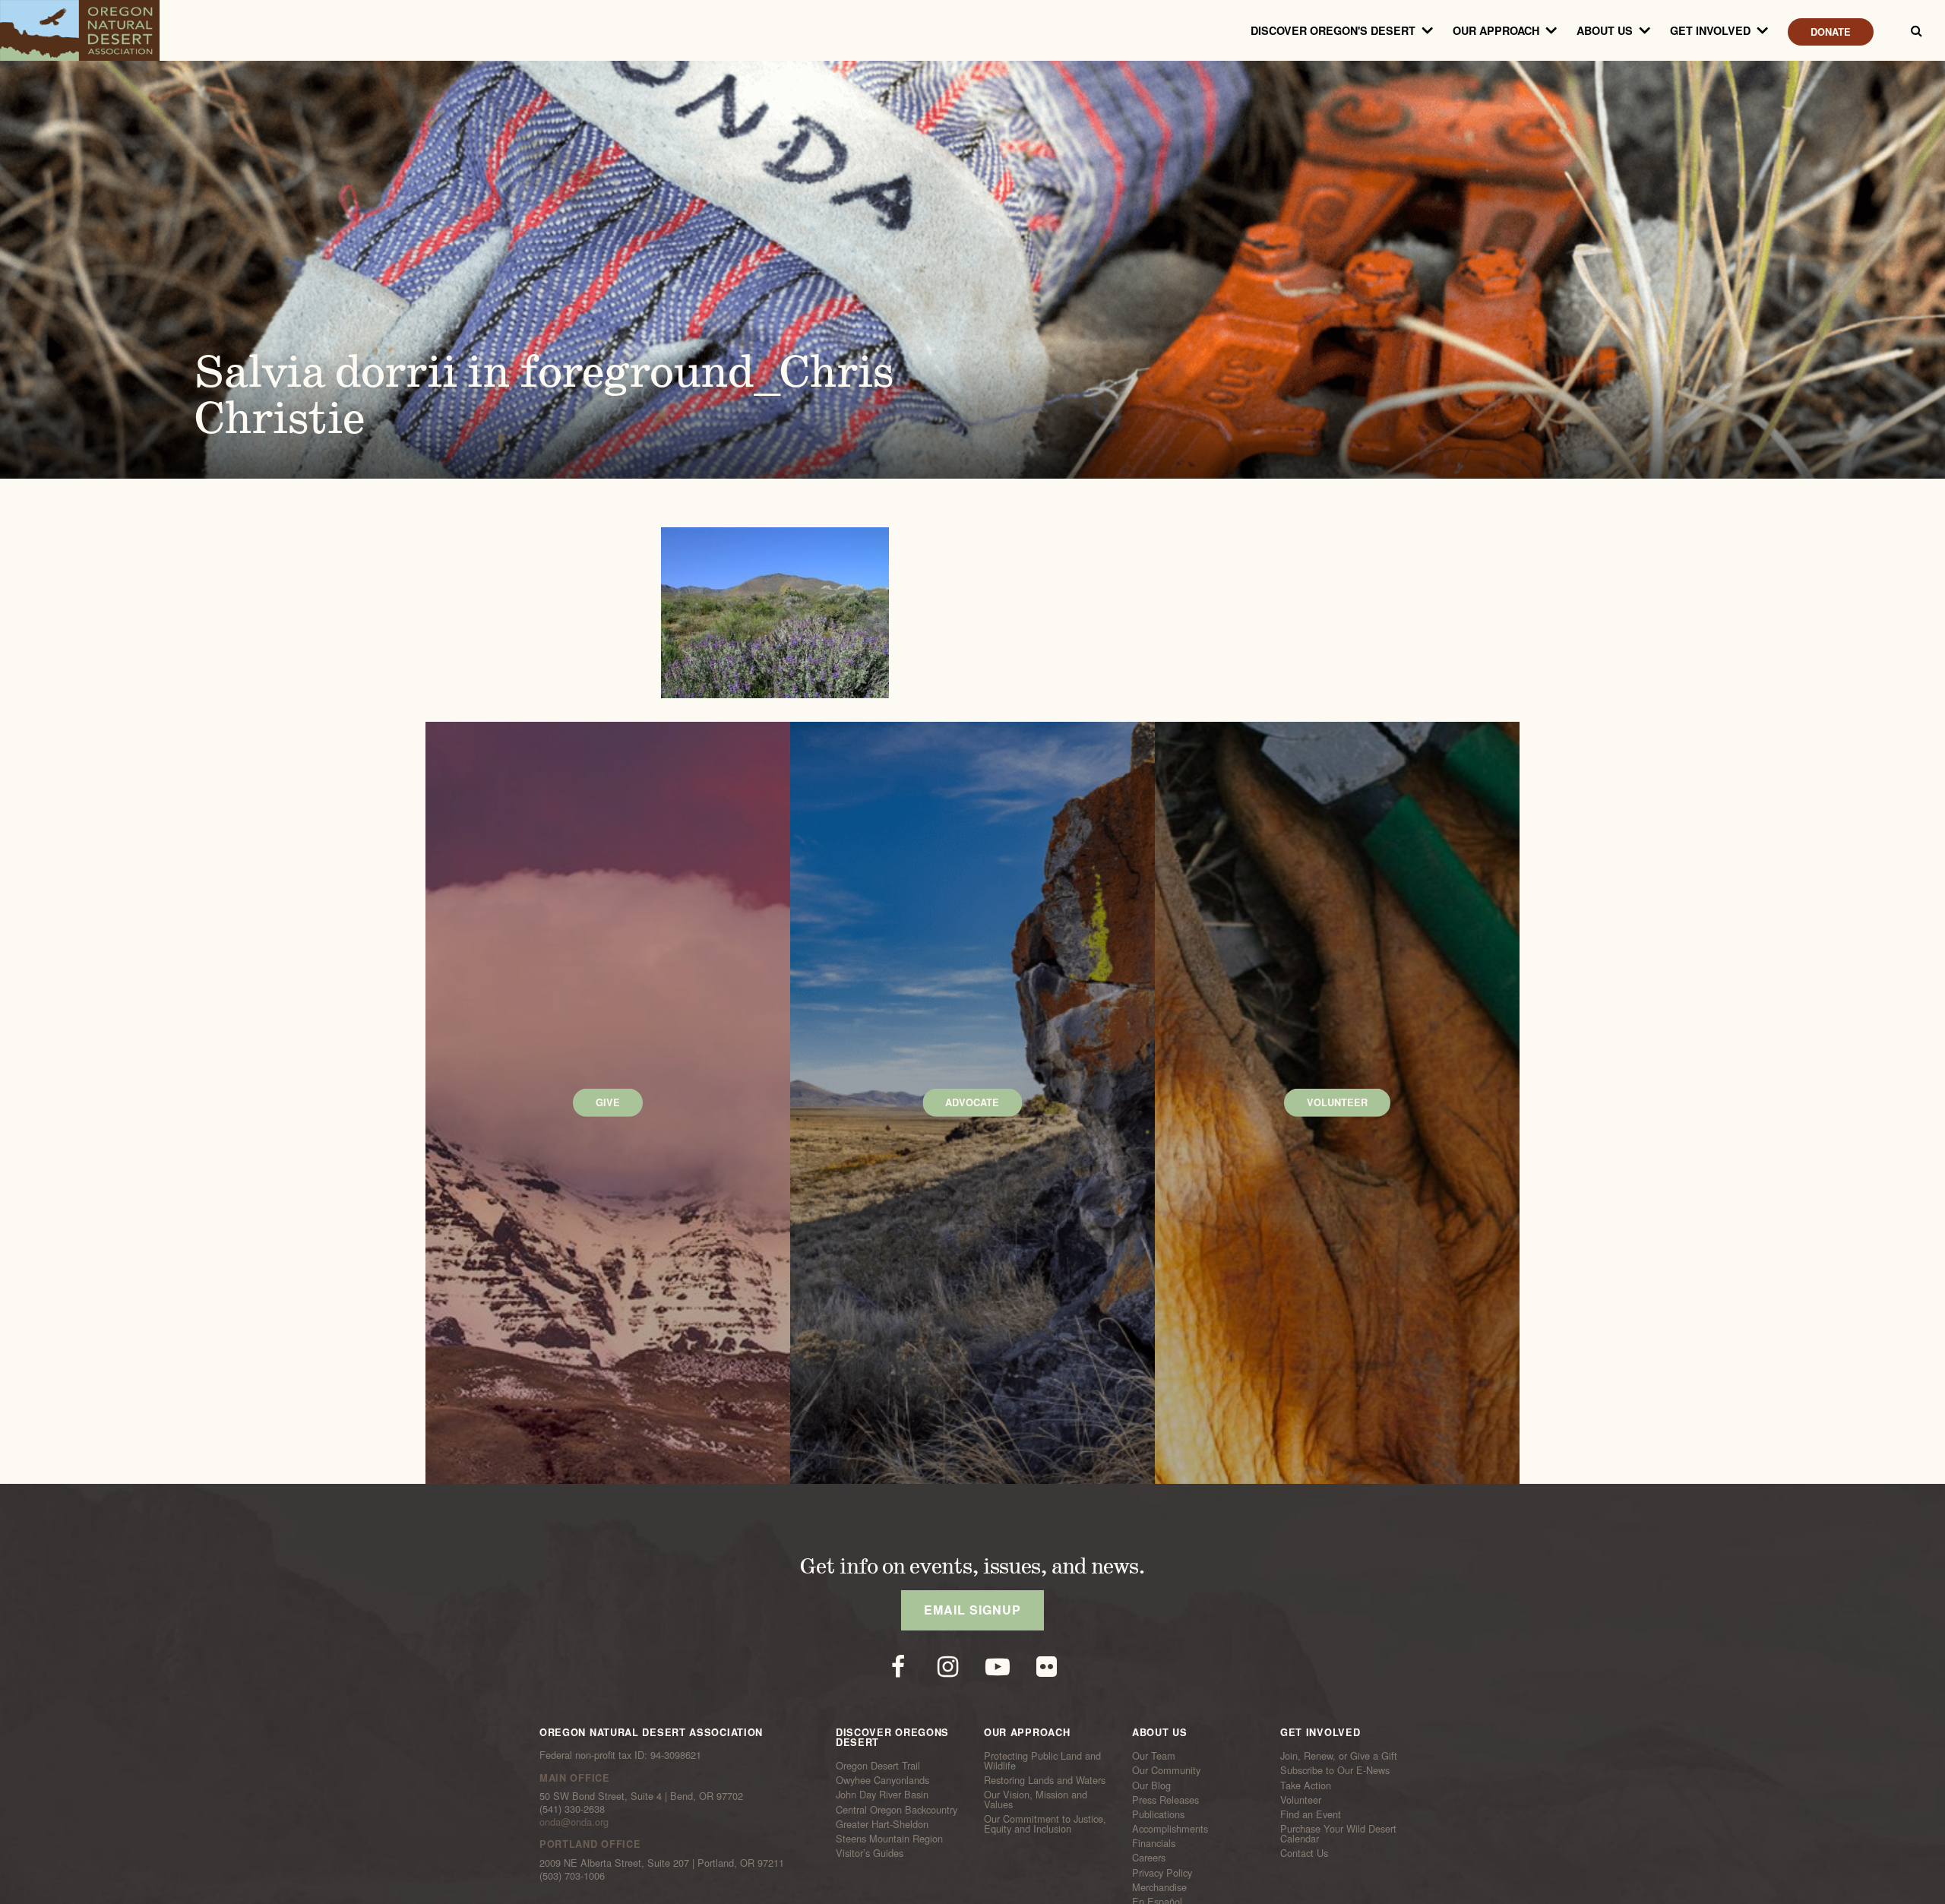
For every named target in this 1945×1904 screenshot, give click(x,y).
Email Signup (972, 1610)
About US (1605, 30)
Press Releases (1165, 1800)
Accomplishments (1170, 1829)
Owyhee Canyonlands (882, 1780)
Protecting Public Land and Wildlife (1042, 1761)
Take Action (1306, 1785)
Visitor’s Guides (870, 1853)
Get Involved (1710, 30)
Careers (1149, 1858)
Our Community (1166, 1770)
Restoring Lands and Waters (1045, 1780)
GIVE (608, 1102)
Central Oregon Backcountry (897, 1809)
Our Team (1154, 1756)
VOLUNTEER (1337, 1102)
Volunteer (1301, 1800)
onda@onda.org (574, 1822)
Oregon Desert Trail (878, 1766)
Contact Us (1304, 1853)
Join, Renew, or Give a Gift (1339, 1756)
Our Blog (1151, 1785)
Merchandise (1159, 1887)
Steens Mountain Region (889, 1839)
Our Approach (1496, 30)
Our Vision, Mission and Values (1036, 1800)
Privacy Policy (1162, 1872)
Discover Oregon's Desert (1333, 30)
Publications (1158, 1814)
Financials (1154, 1843)
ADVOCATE (972, 1102)
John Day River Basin (882, 1795)
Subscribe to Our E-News (1335, 1770)
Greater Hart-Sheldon (882, 1824)
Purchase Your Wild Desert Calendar (1338, 1834)
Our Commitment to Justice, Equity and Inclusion (1045, 1824)
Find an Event (1311, 1814)
